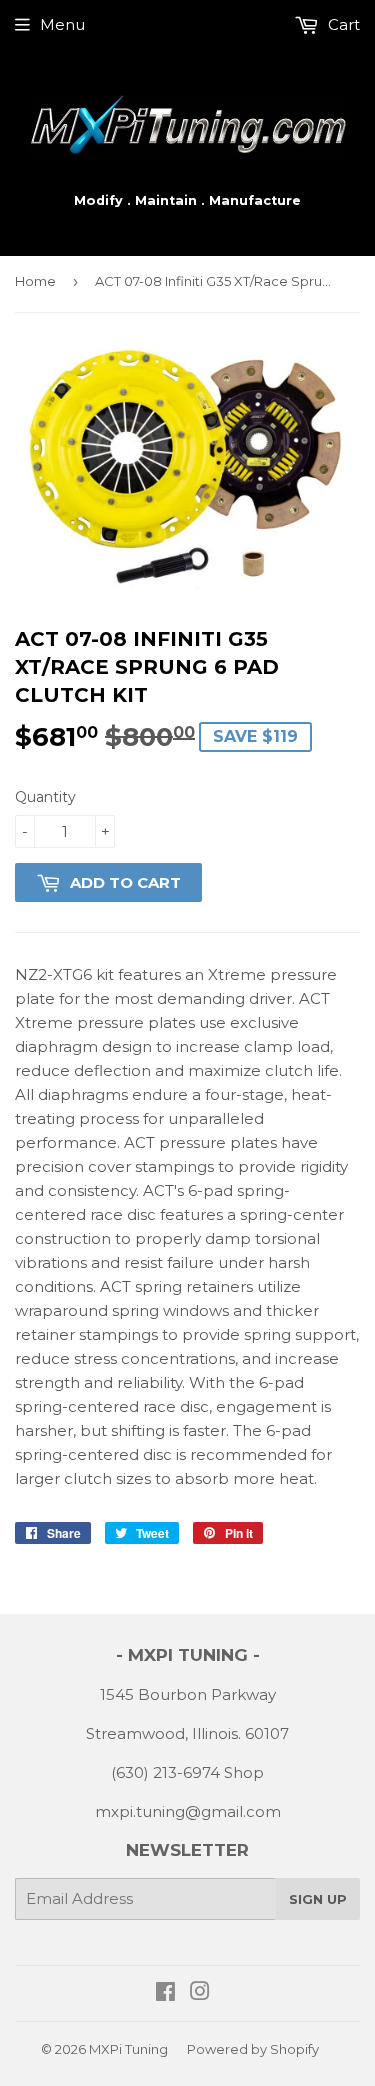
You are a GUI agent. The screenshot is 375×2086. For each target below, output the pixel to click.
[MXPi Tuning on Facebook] (165, 1993)
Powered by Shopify (253, 2049)
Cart (342, 24)
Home (35, 281)
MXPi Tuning (128, 2049)
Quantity (45, 797)
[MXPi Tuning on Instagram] (200, 1993)
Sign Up (318, 1899)
